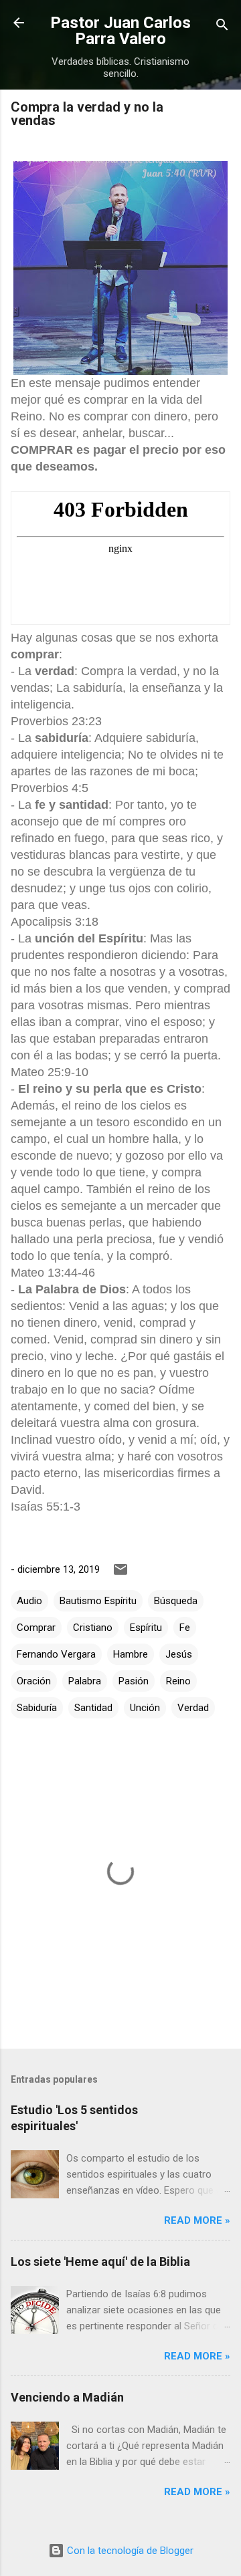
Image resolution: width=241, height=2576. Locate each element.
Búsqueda (176, 1601)
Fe (185, 1628)
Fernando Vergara (56, 1654)
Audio (29, 1601)
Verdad (193, 1708)
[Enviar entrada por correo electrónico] (120, 1574)
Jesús (179, 1654)
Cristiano (93, 1628)
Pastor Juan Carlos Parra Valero (120, 31)
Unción (145, 1708)
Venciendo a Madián (67, 2397)
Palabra (85, 1681)
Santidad (93, 1708)
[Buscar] (222, 27)
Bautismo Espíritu (98, 1601)
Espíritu (146, 1628)
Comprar (36, 1628)
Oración (34, 1681)
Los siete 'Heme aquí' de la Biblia (100, 2262)
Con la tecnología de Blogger (129, 2551)
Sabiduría (37, 1708)
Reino (178, 1681)
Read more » (197, 2220)
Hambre (131, 1654)
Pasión (134, 1681)
